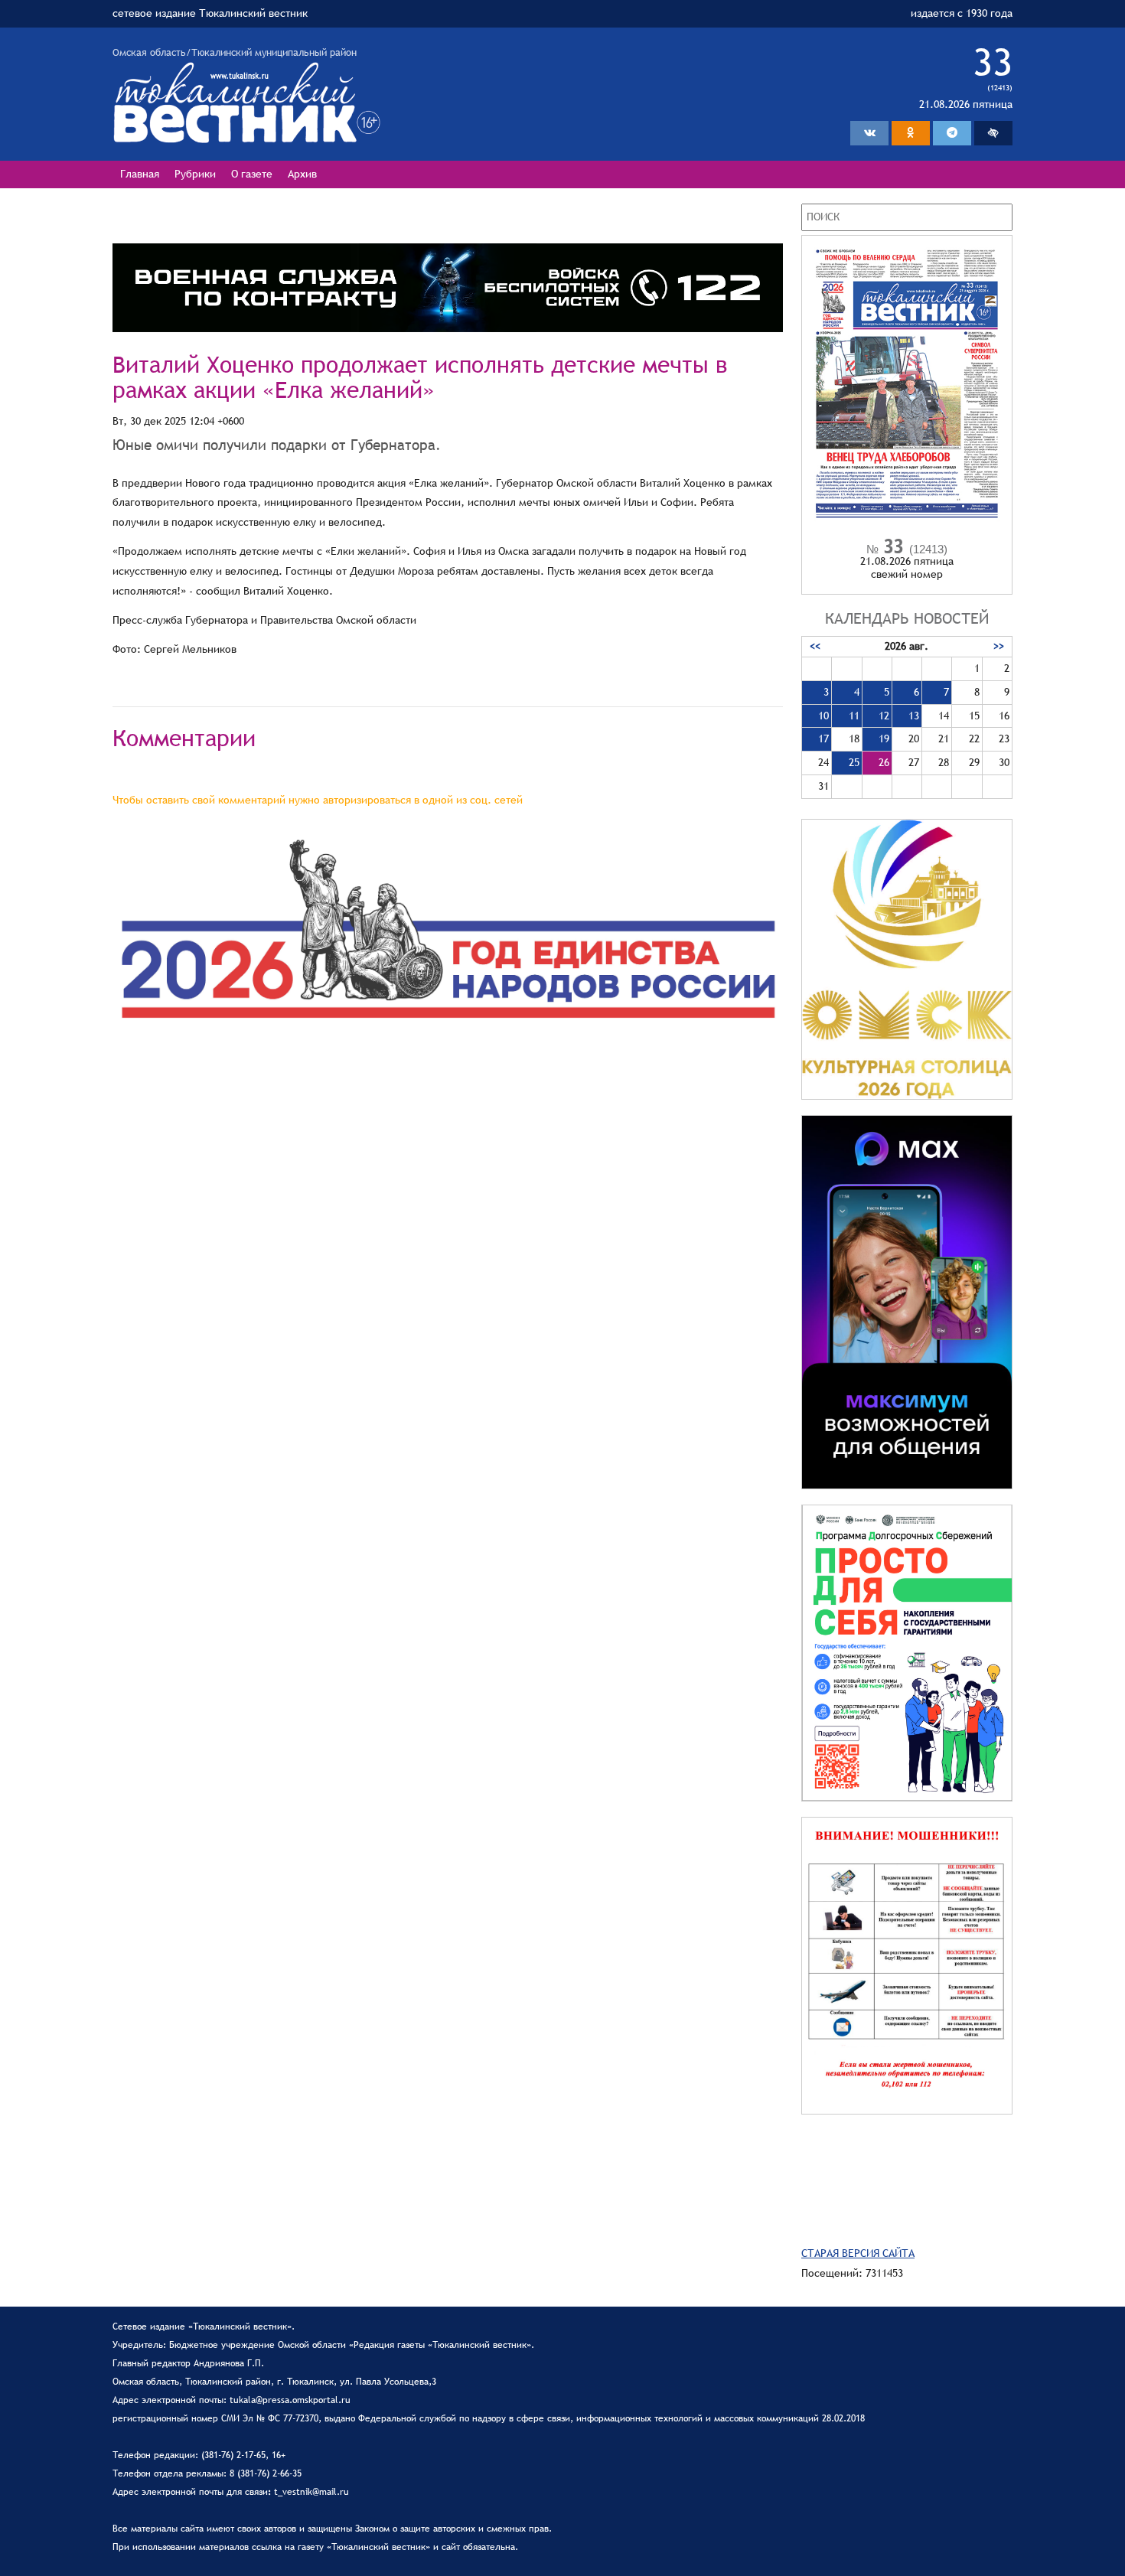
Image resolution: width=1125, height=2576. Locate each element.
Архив (302, 174)
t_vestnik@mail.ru (311, 2492)
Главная (140, 174)
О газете (252, 174)
